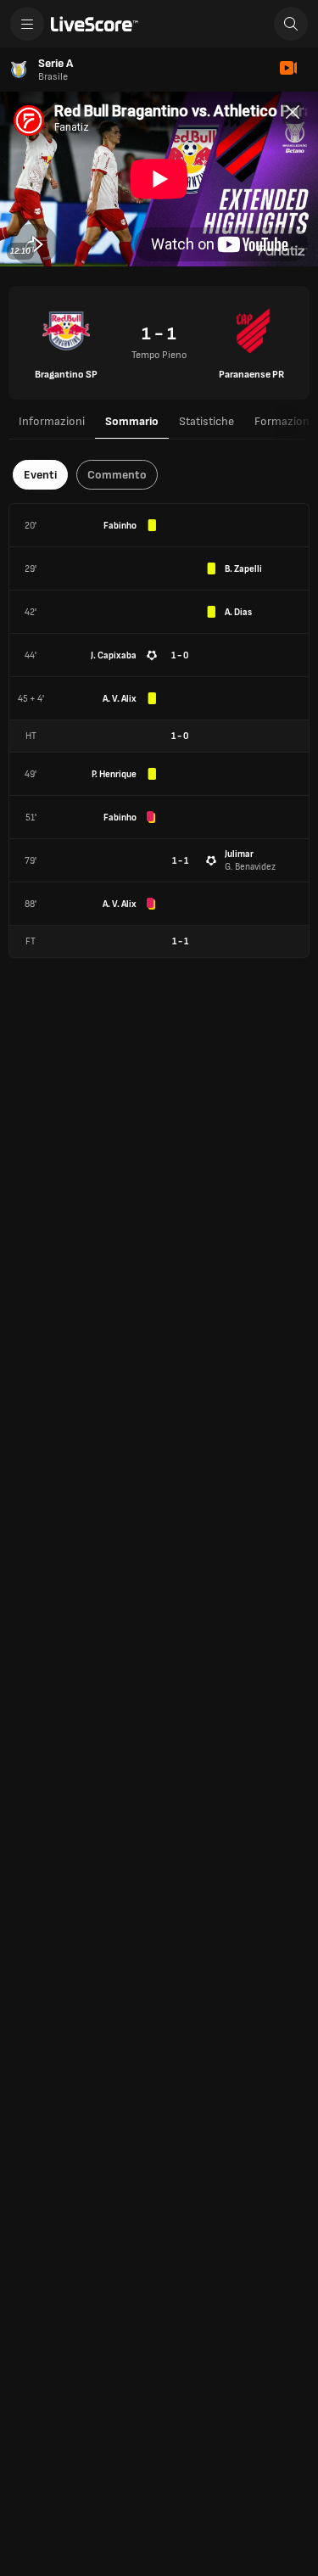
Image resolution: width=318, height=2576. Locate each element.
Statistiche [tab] (206, 421)
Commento (117, 475)
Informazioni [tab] (52, 421)
